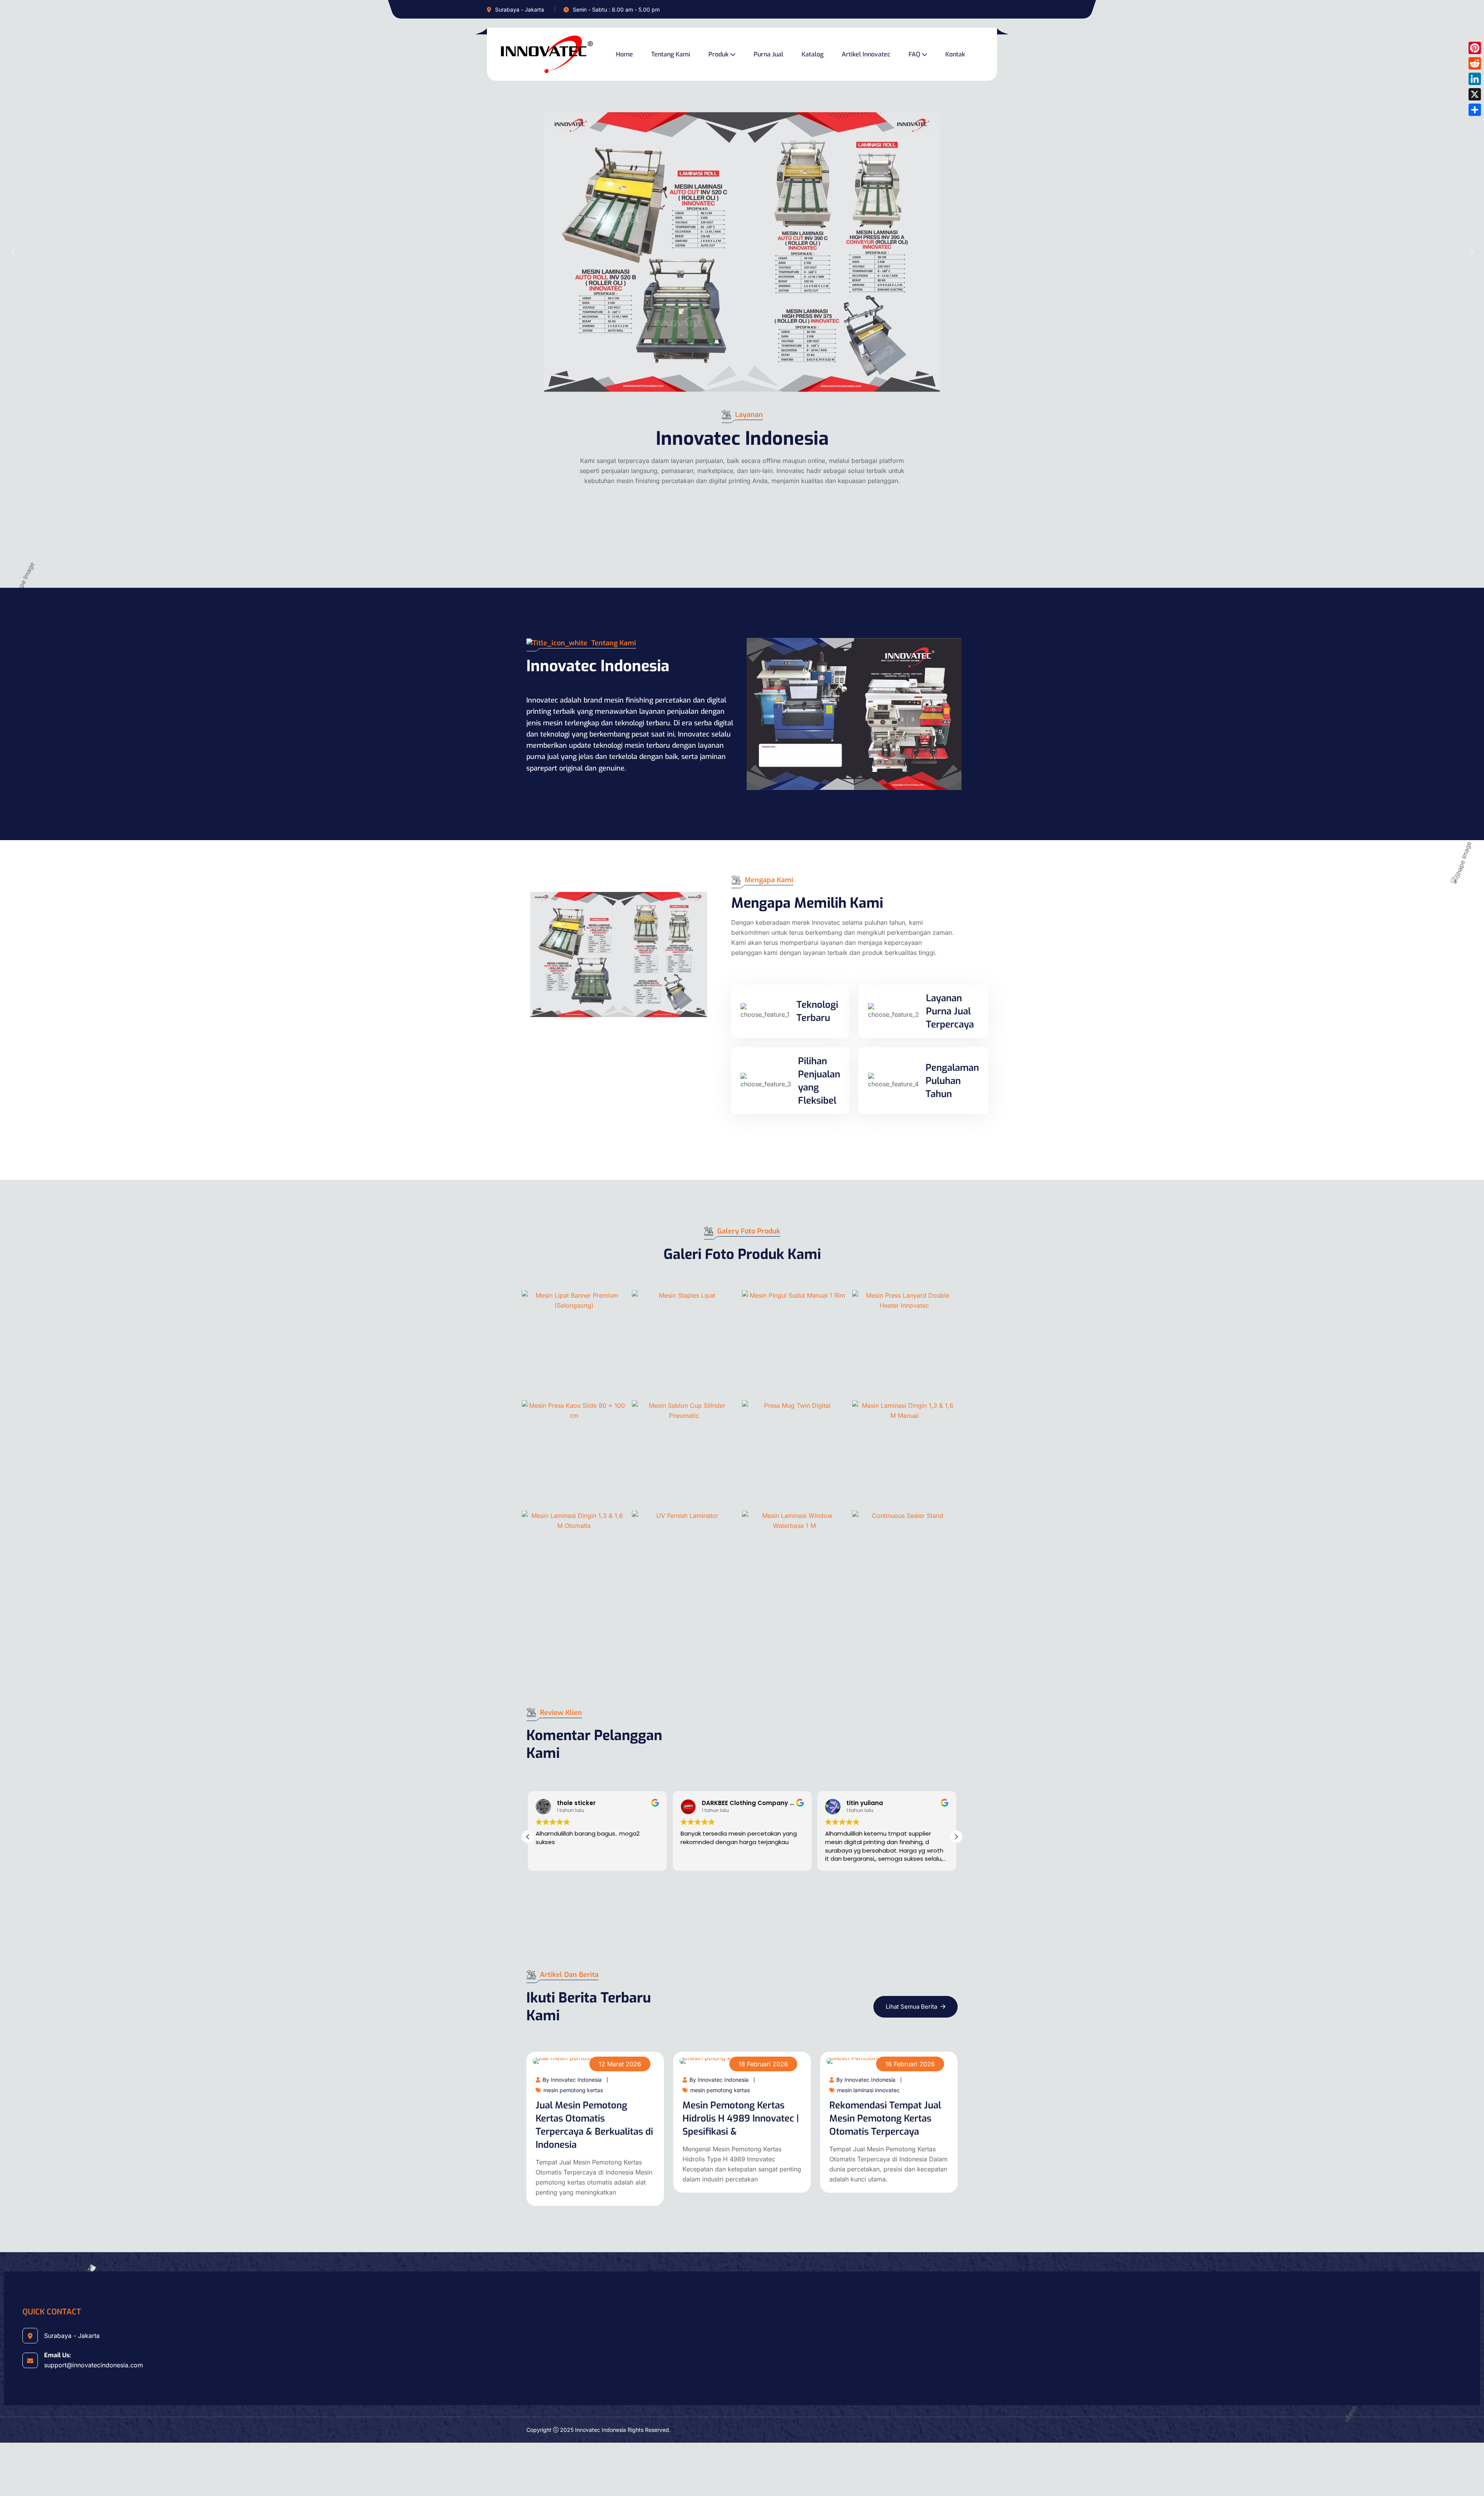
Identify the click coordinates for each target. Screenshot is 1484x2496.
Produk (718, 54)
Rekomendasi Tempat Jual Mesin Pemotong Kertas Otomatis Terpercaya (885, 2118)
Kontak (955, 54)
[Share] (1475, 110)
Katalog (813, 54)
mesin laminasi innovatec (868, 2090)
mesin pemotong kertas (573, 2090)
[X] (1475, 94)
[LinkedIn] (1475, 79)
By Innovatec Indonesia (572, 2080)
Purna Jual (768, 54)
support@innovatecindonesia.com (94, 2365)
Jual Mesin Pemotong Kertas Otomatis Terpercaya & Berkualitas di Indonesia (594, 2125)
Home (625, 54)
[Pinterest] (1475, 48)
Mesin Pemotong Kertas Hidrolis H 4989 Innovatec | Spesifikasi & (741, 2118)
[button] (13, 252)
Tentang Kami (671, 54)
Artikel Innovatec (866, 54)
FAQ (914, 54)
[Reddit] (1475, 63)
